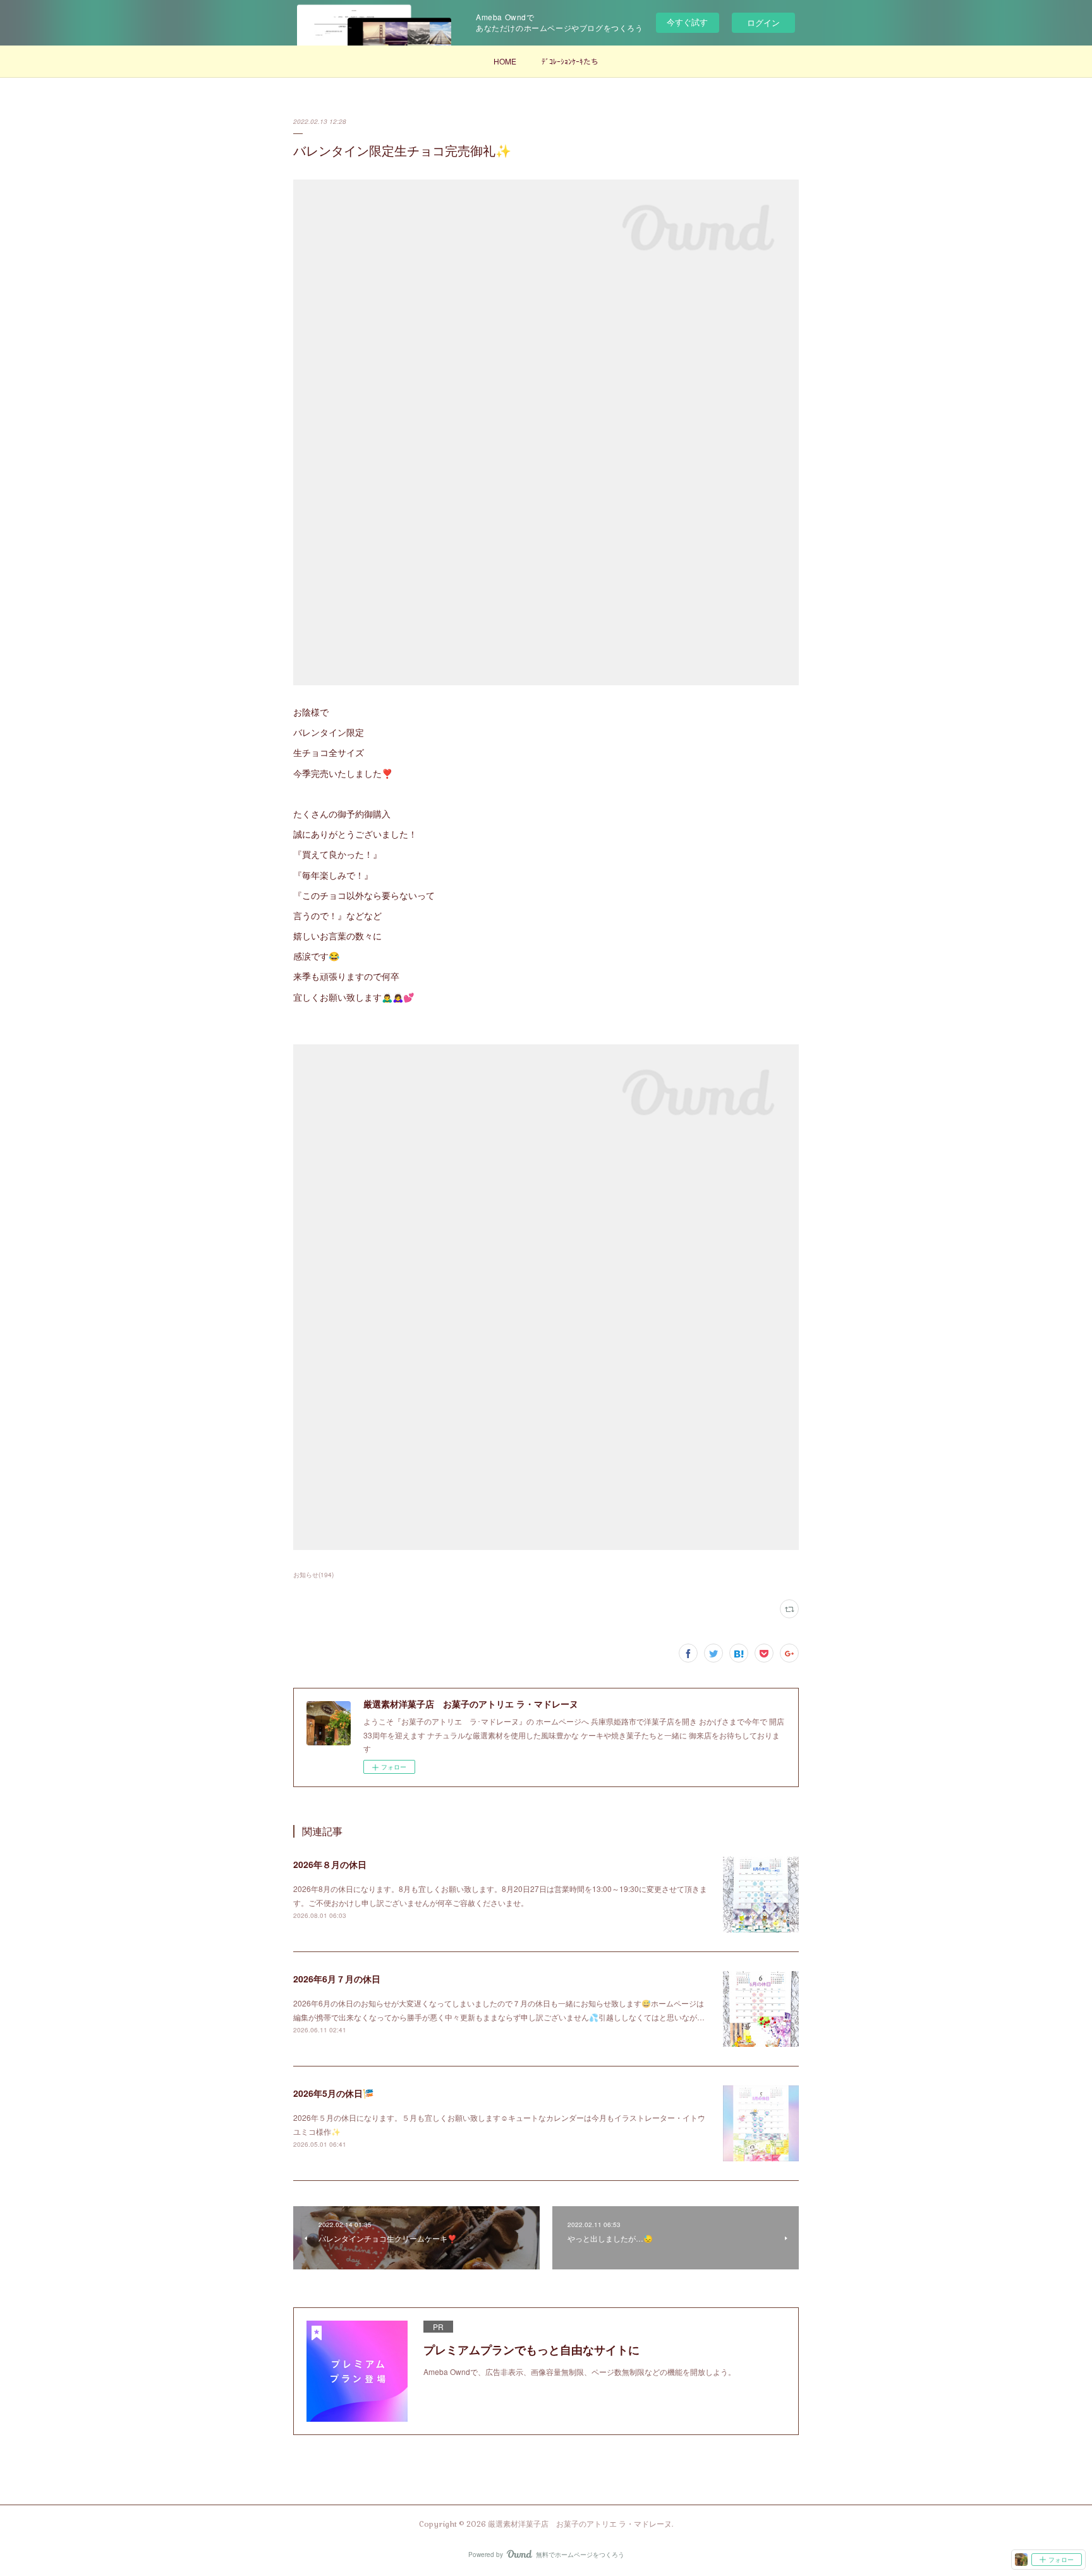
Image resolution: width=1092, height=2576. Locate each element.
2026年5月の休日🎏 (333, 2093)
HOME (505, 61)
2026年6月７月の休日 (337, 1979)
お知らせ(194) (313, 1575)
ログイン (763, 22)
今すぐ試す (687, 22)
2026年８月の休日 (330, 1864)
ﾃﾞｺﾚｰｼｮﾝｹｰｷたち (570, 61)
